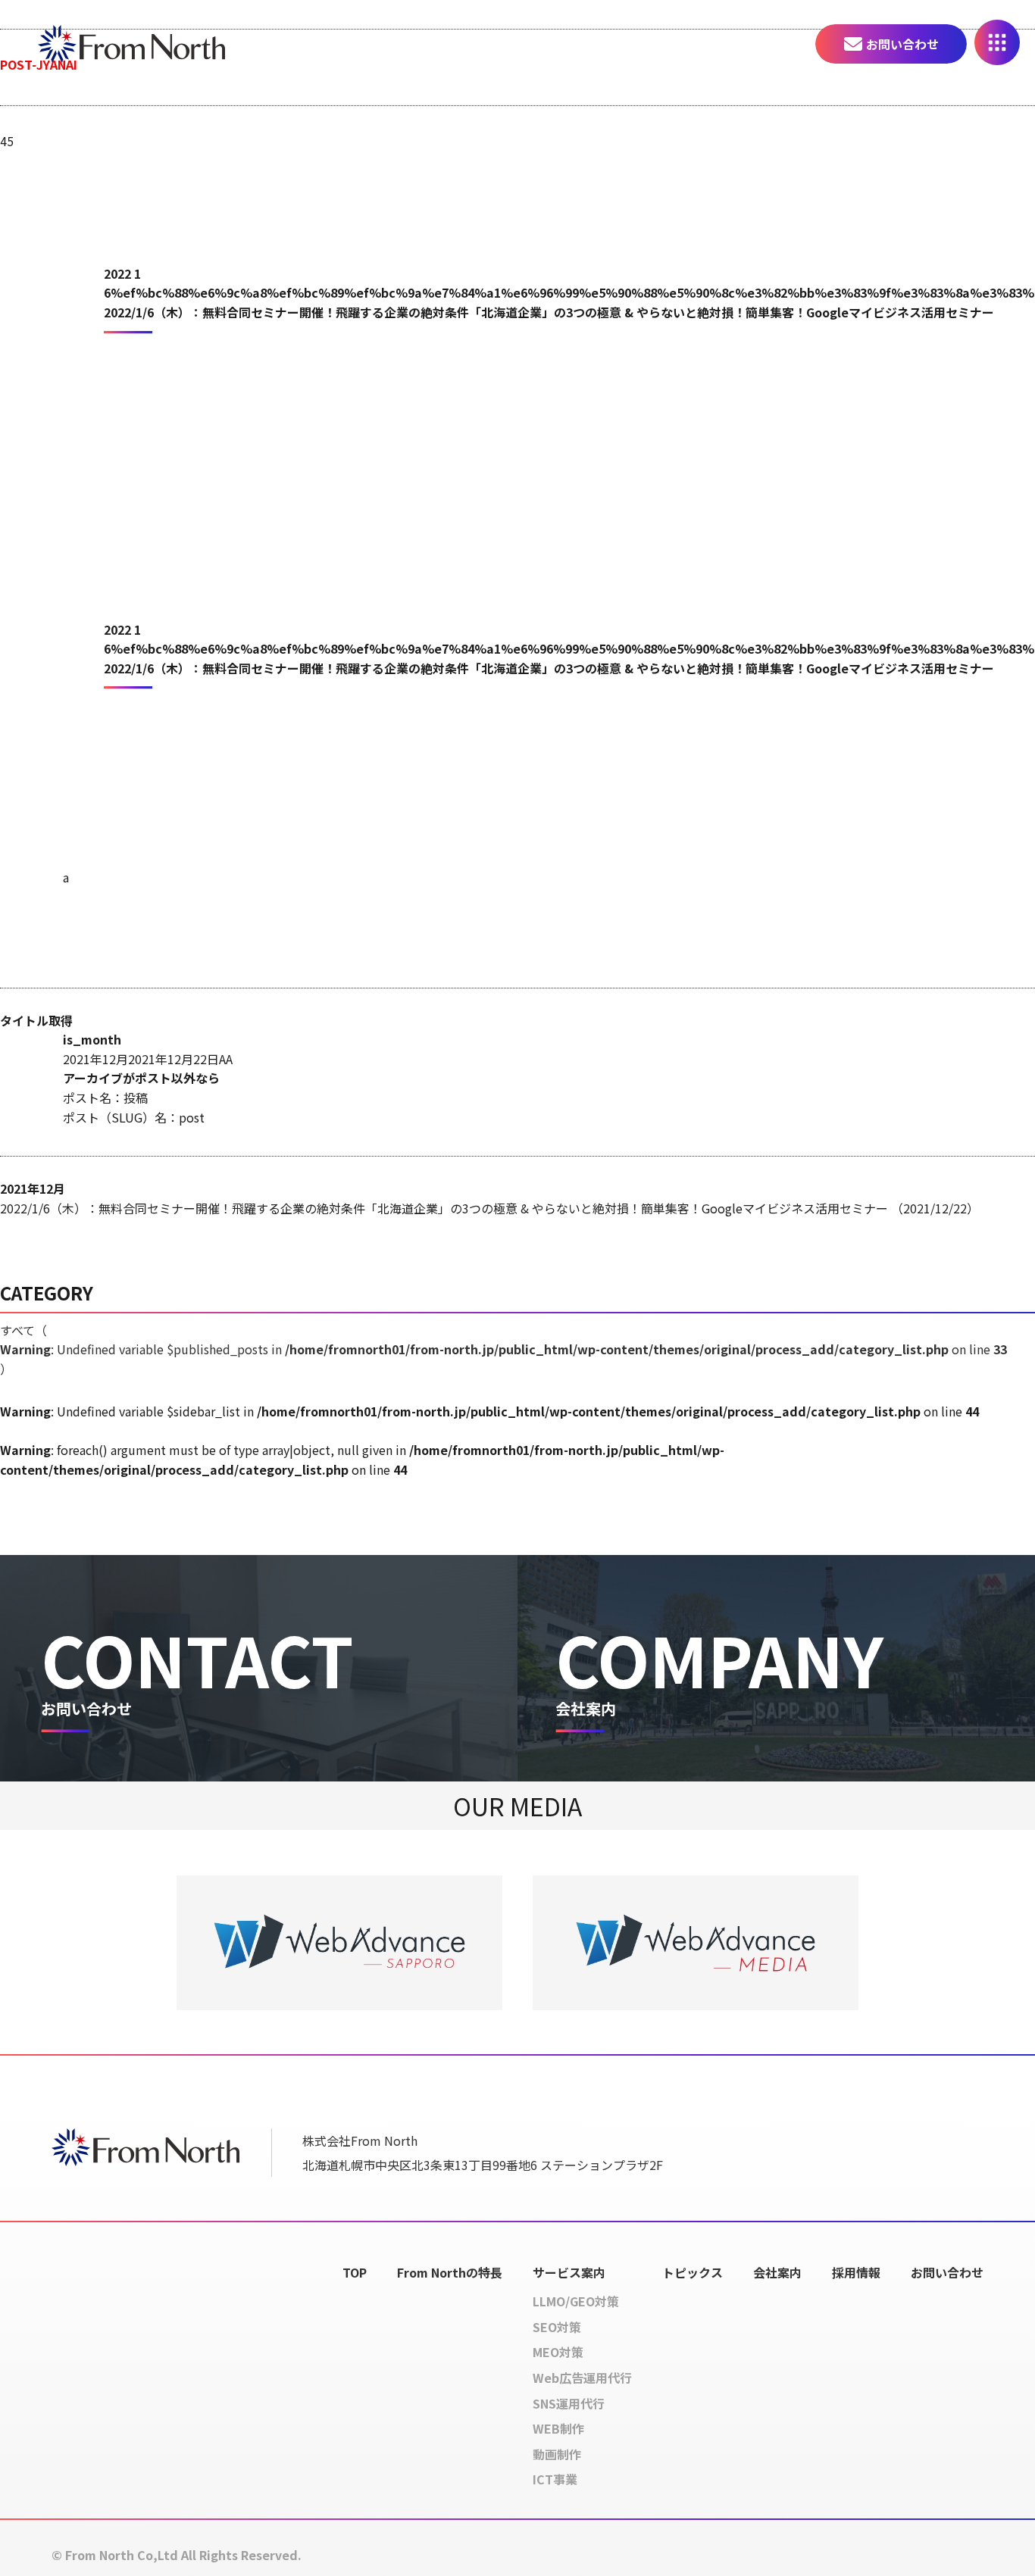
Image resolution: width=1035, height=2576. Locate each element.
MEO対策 (558, 2352)
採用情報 (856, 2272)
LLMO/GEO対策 (576, 2301)
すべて (503, 1349)
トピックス (693, 2272)
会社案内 (777, 2272)
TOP (355, 2272)
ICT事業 (555, 2479)
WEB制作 (558, 2428)
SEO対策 (557, 2327)
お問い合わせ (902, 44)
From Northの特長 (450, 2272)
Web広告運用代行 (582, 2378)
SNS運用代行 (569, 2403)
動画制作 (557, 2454)
